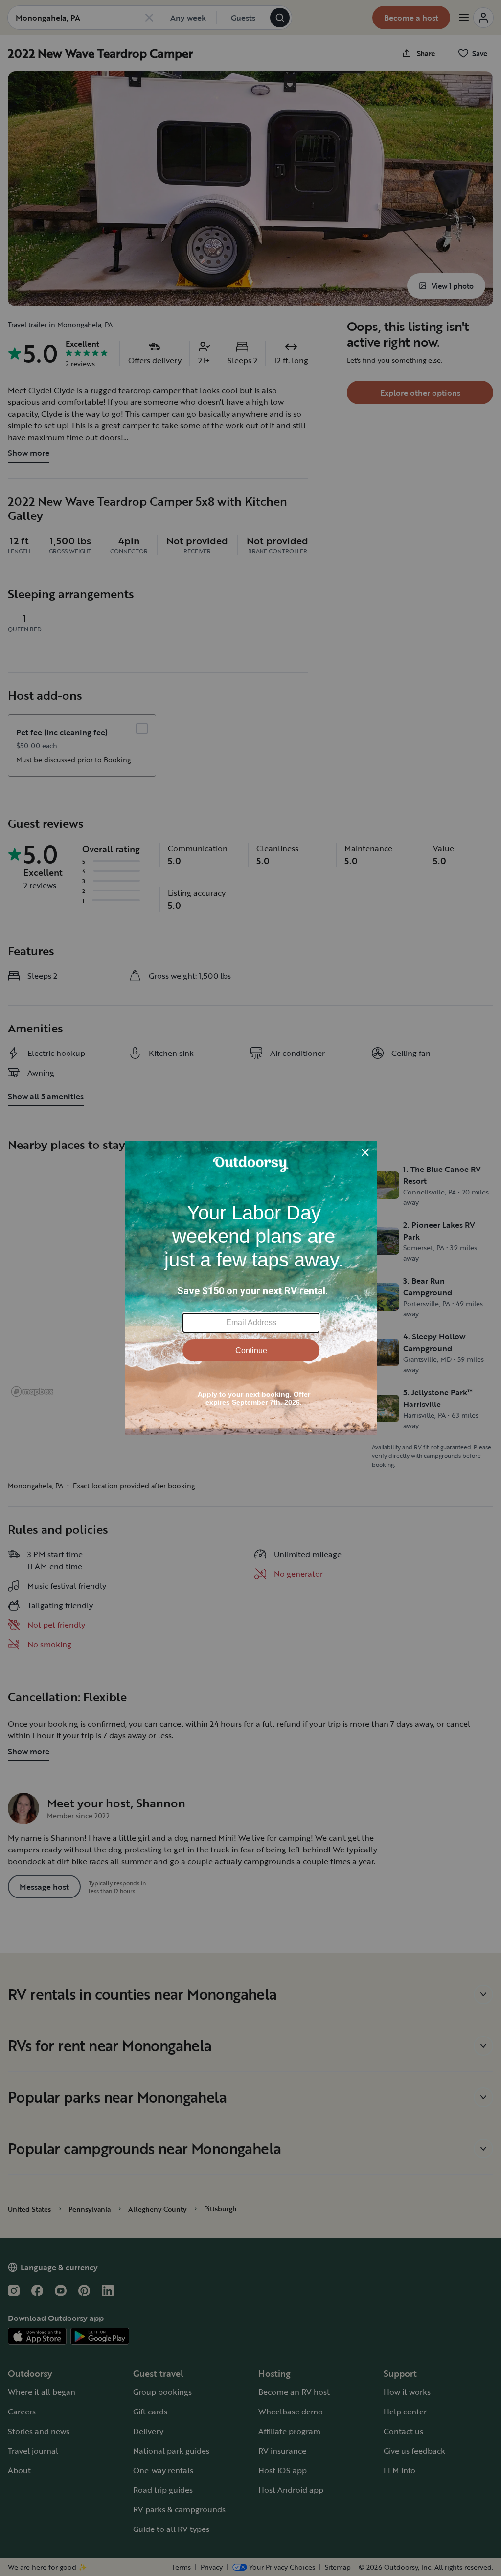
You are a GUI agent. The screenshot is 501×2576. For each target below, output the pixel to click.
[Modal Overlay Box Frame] (251, 1288)
